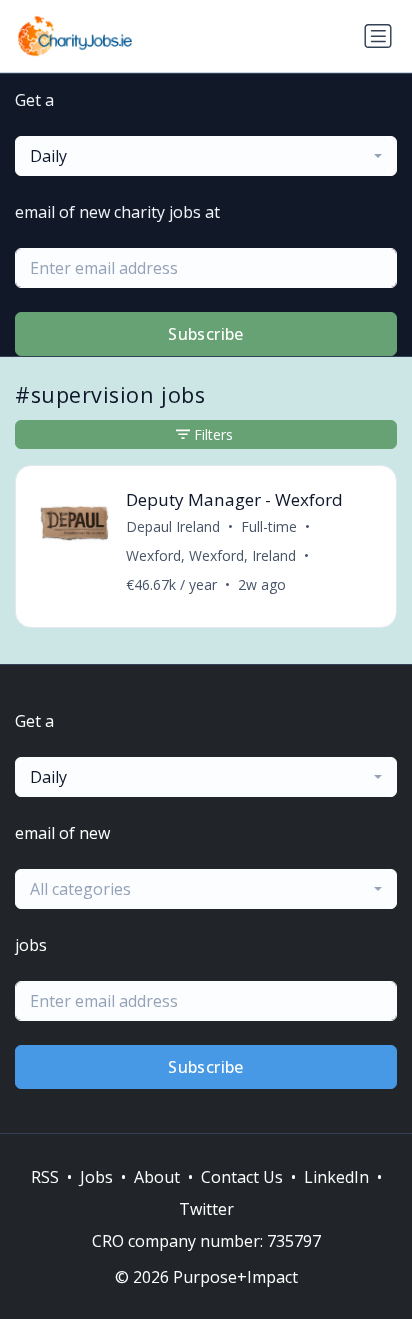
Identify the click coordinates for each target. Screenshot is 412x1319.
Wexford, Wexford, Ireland (211, 555)
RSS (45, 1177)
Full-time (269, 526)
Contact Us (242, 1177)
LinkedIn (336, 1177)
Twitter (206, 1209)
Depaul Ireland (173, 526)
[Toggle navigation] (378, 36)
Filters (213, 434)
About (157, 1177)
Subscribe (206, 334)
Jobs (96, 1177)
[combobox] (206, 156)
